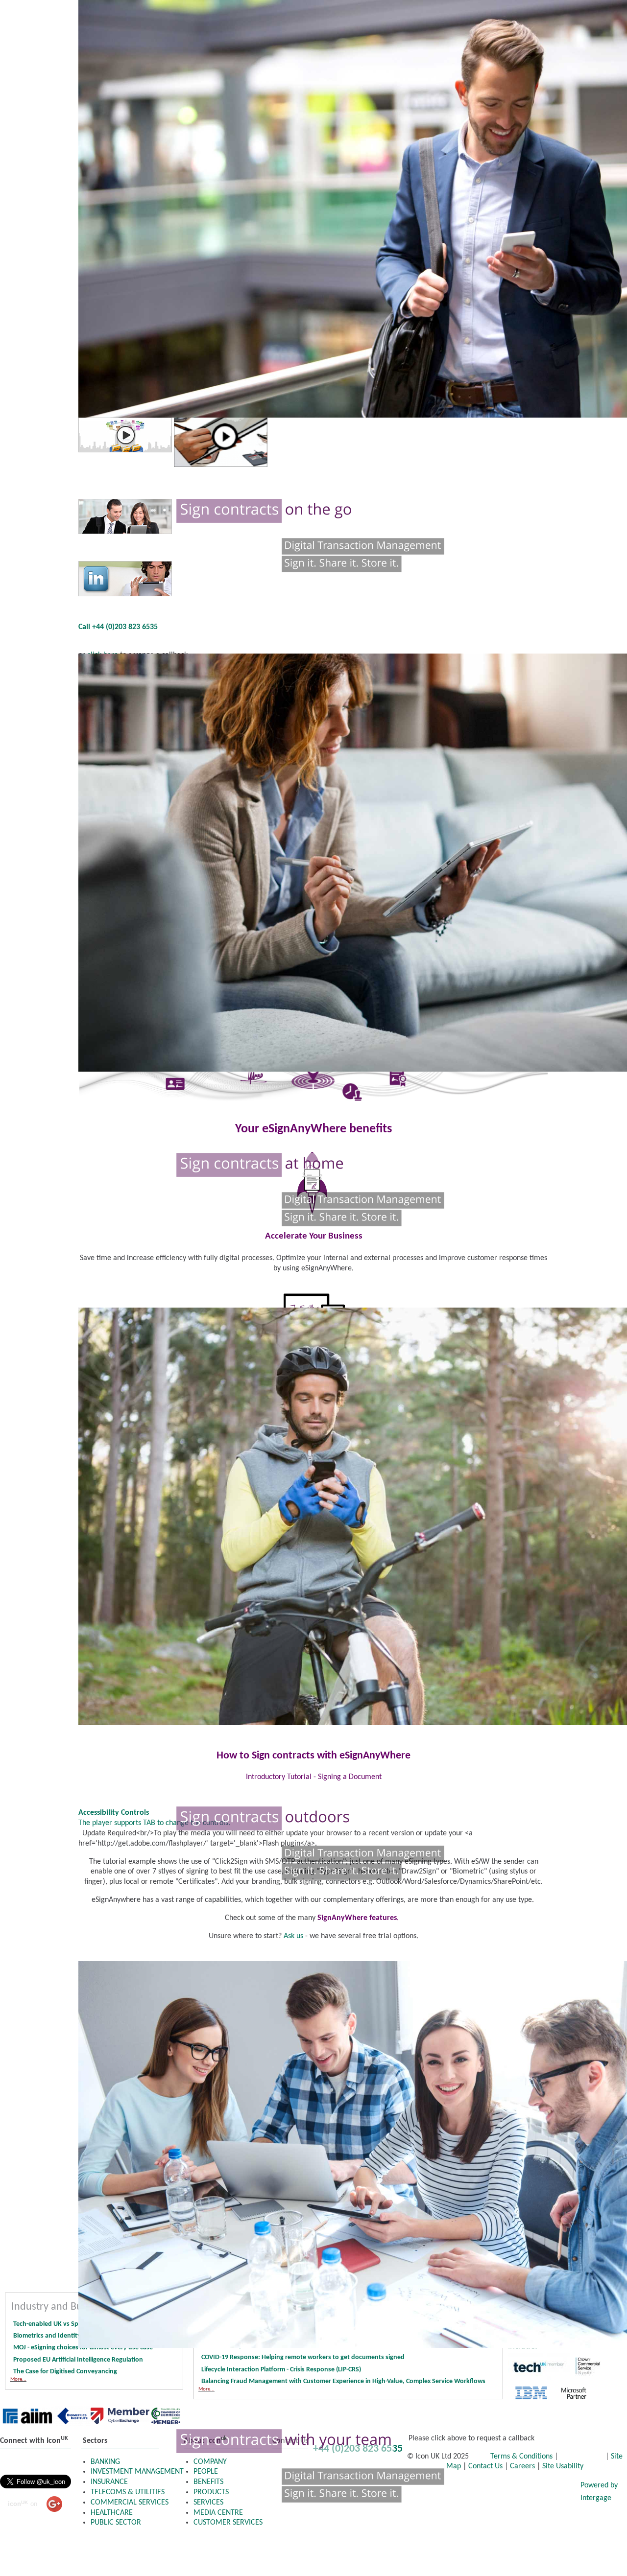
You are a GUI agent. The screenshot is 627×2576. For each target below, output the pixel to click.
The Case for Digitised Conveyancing (65, 2372)
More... (18, 2379)
